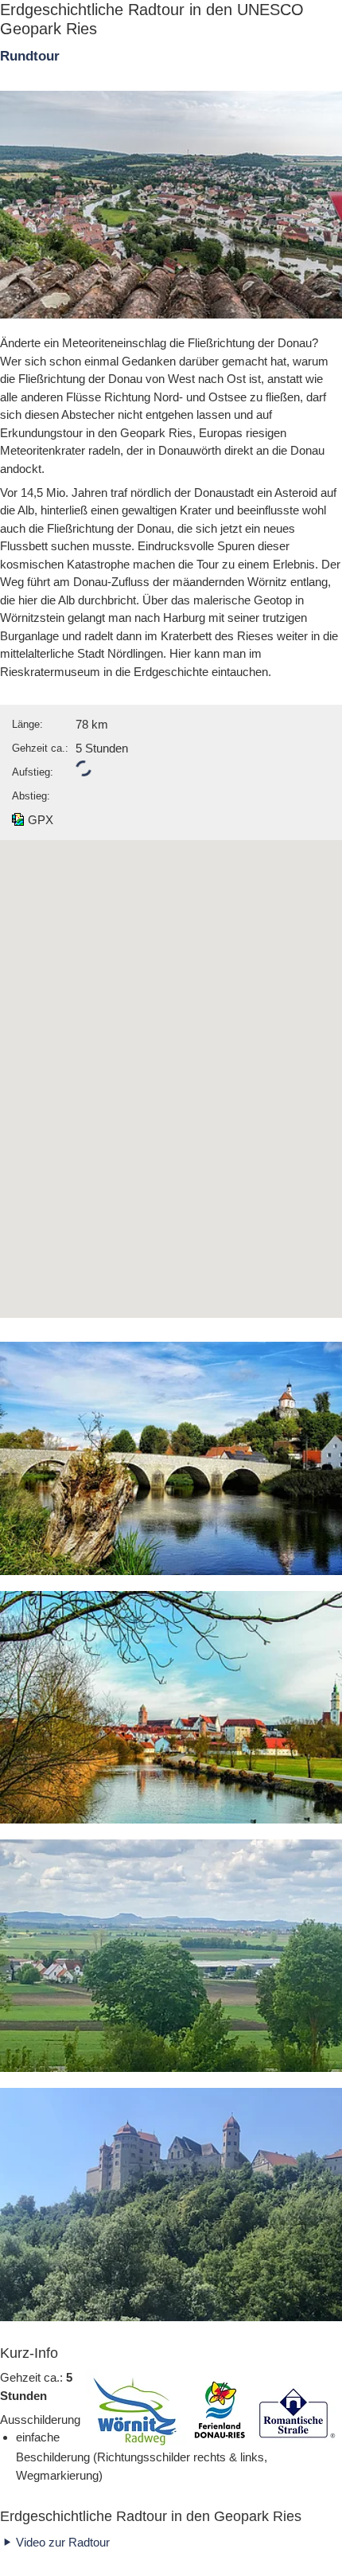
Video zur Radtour (63, 2542)
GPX (41, 820)
